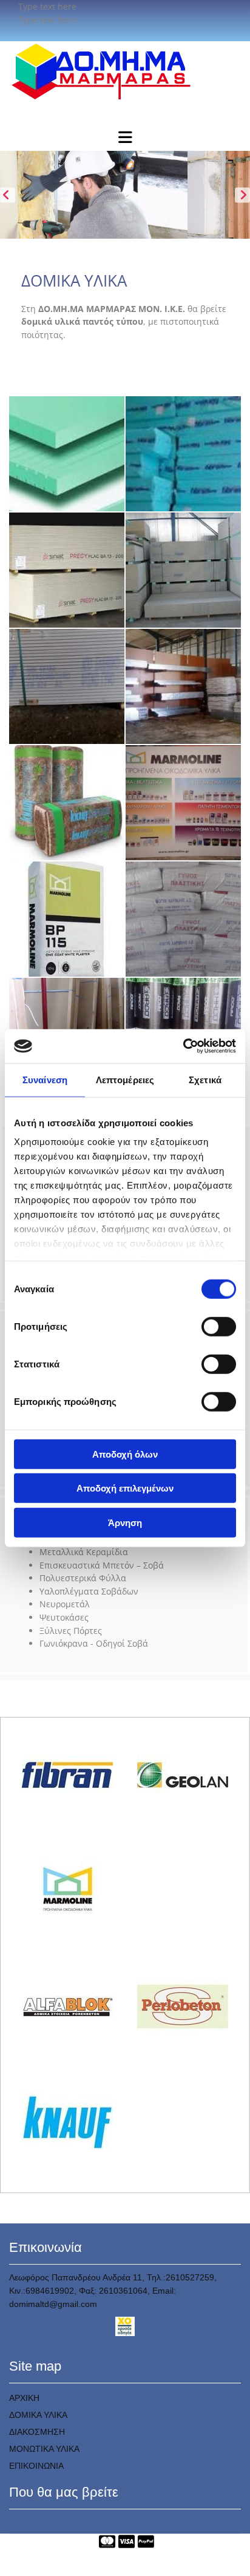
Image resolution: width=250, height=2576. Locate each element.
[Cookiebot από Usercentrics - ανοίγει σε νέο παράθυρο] (183, 1046)
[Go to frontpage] (125, 71)
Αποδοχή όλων (125, 1454)
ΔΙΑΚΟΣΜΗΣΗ (37, 2432)
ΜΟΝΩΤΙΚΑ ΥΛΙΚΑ (44, 2449)
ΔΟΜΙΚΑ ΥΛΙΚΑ (38, 2415)
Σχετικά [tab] (205, 1079)
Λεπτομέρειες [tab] (125, 1079)
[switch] (219, 1326)
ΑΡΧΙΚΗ (24, 2398)
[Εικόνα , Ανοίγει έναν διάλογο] (125, 195)
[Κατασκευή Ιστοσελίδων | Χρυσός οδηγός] (125, 2326)
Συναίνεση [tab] (45, 1079)
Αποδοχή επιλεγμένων (125, 1488)
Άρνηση (125, 1522)
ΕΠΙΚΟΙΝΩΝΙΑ (36, 2466)
